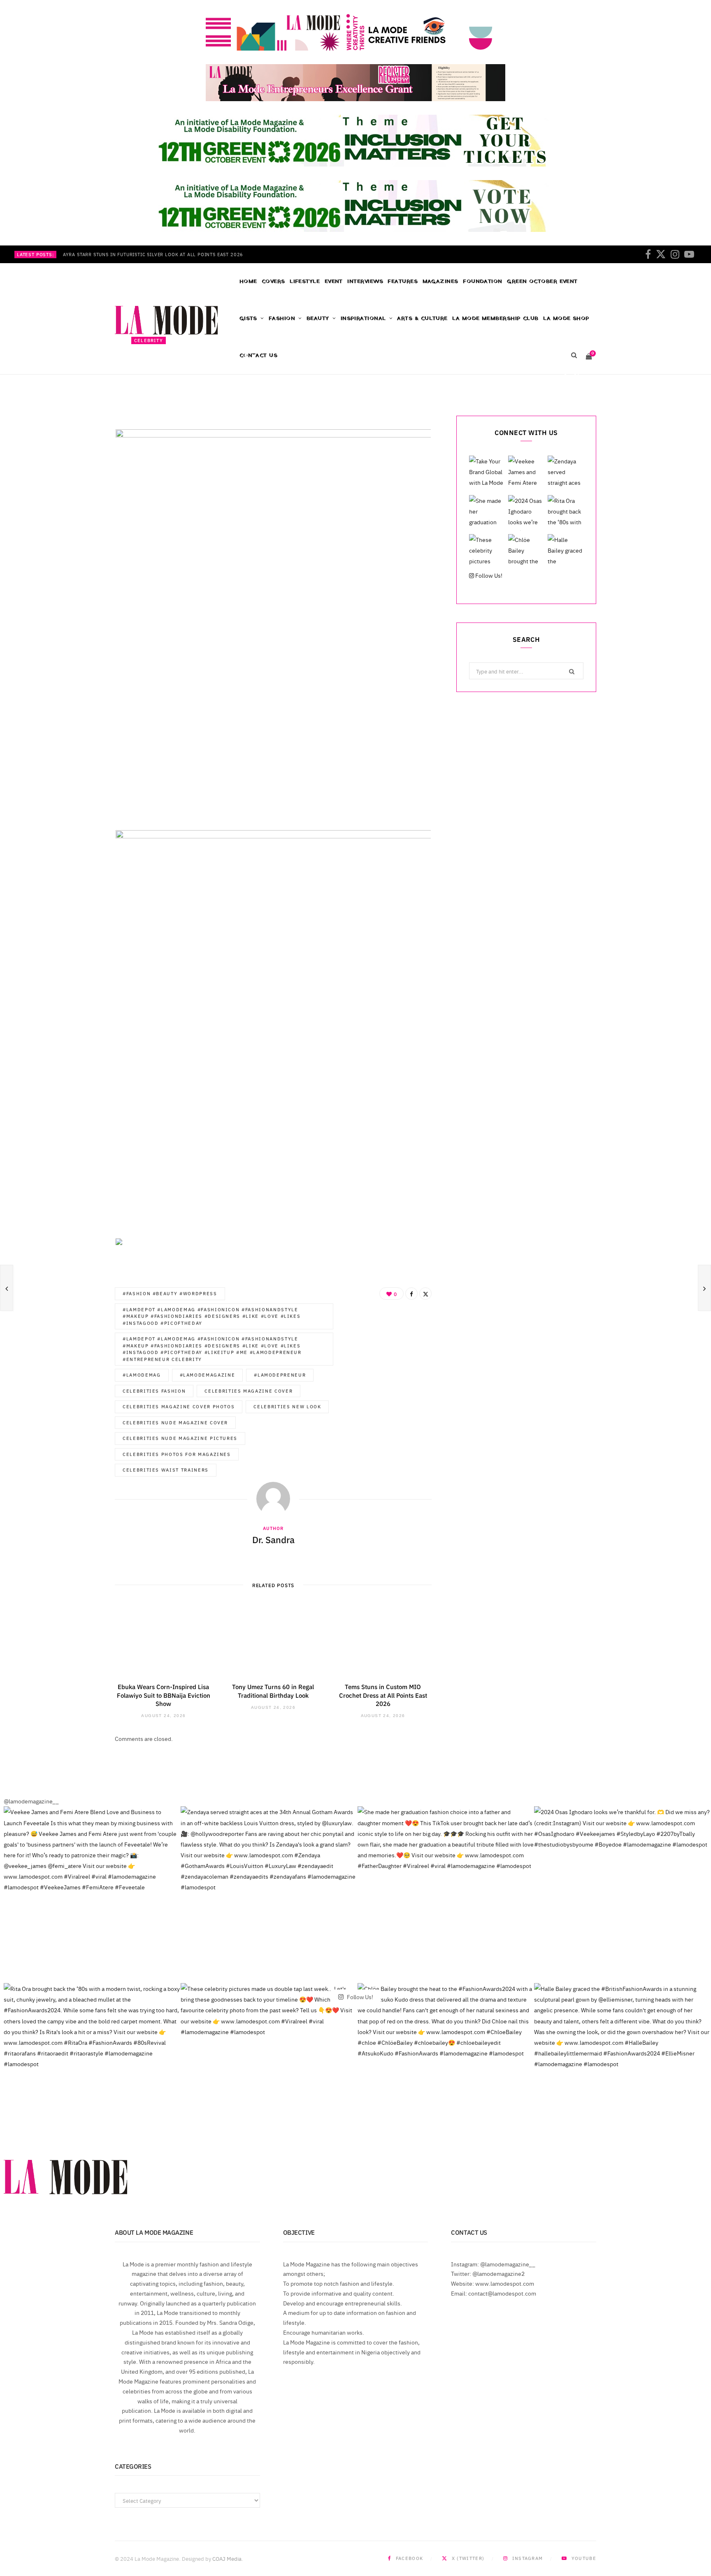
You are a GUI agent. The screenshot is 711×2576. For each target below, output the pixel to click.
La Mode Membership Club (495, 318)
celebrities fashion (154, 1391)
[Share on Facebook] (565, 376)
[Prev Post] (7, 1288)
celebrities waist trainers (166, 1470)
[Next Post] (704, 1288)
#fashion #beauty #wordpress (170, 1293)
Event (334, 281)
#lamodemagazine (208, 1375)
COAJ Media (227, 2558)
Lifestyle (305, 281)
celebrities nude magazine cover (175, 1422)
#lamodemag (142, 1375)
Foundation (483, 281)
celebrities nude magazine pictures (180, 1438)
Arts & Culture (422, 318)
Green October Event (542, 281)
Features (403, 281)
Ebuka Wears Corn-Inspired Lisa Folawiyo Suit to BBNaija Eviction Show (164, 1695)
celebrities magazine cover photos (179, 1406)
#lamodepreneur (280, 1375)
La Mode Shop (566, 318)
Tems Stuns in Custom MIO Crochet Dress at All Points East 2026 (383, 1695)
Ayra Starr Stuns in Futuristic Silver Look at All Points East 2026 (153, 255)
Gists (248, 318)
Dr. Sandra (157, 377)
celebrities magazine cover (249, 1391)
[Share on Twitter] (577, 376)
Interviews (365, 281)
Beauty (318, 318)
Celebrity (149, 340)
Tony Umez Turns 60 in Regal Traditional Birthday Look (273, 1691)
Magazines (440, 281)
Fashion (282, 318)
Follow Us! (488, 575)
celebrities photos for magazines (177, 1454)
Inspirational (363, 318)
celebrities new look (287, 1406)
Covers (273, 281)
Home (248, 281)
